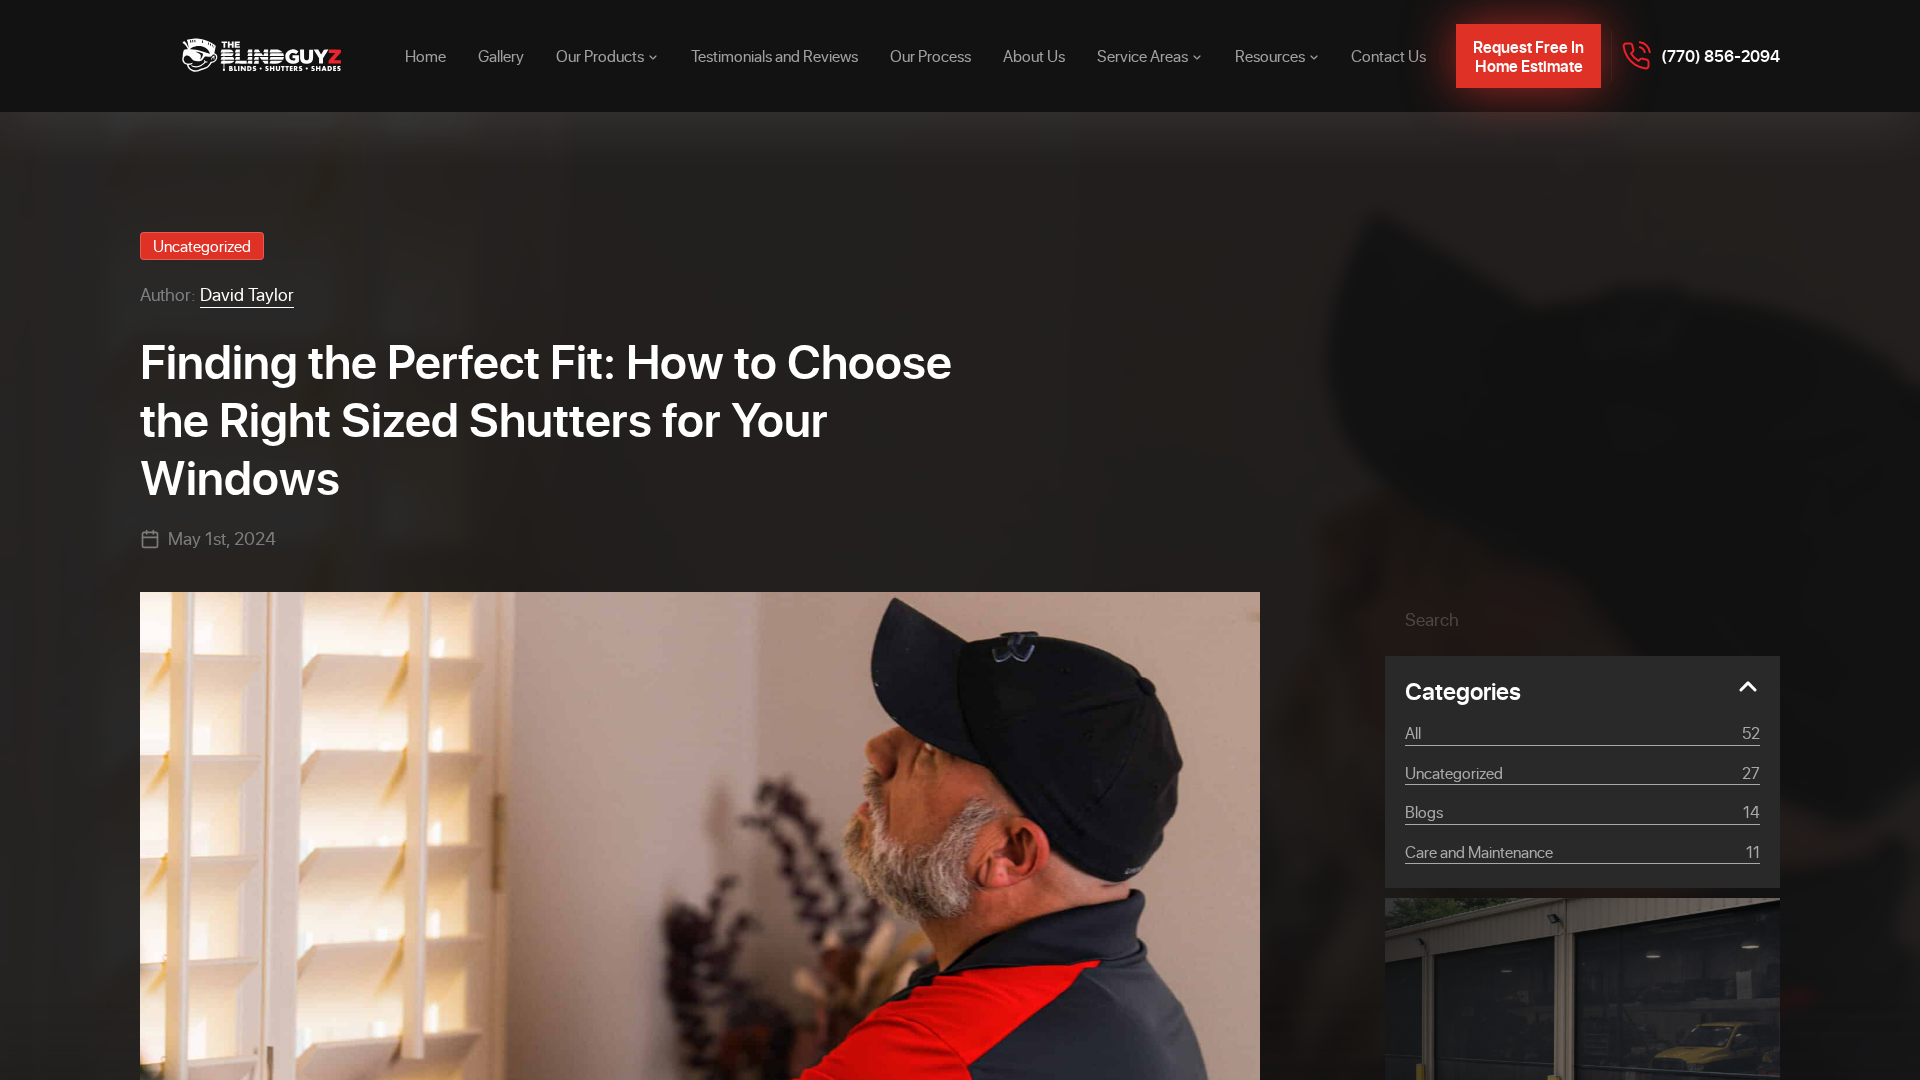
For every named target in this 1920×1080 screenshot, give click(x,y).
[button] (1730, 619)
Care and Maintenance (1582, 851)
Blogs (1582, 811)
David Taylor (247, 294)
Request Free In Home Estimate (1528, 56)
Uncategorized (202, 245)
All (1582, 732)
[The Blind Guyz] (262, 56)
